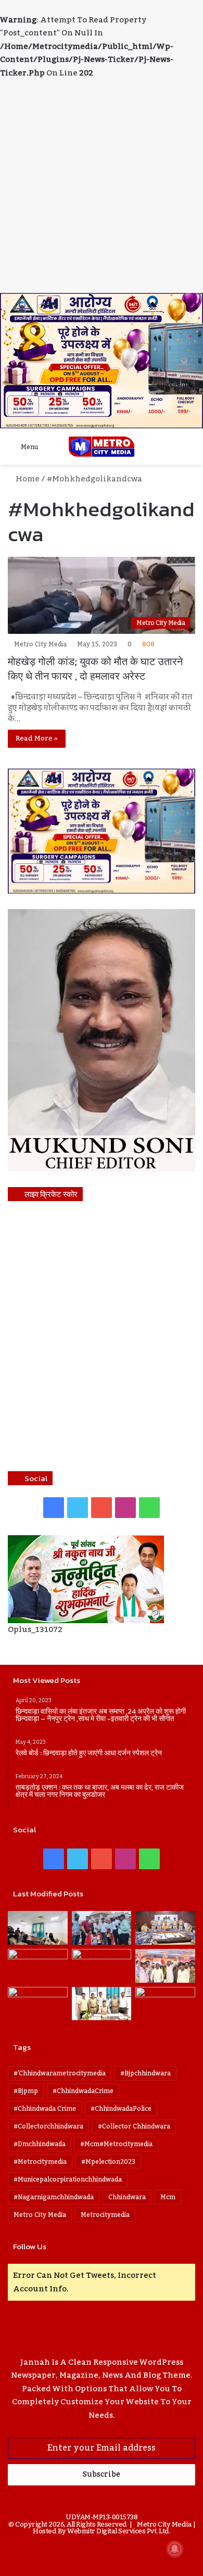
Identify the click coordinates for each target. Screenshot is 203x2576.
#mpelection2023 (108, 2162)
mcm (168, 2197)
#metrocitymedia (40, 2162)
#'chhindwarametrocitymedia (60, 2073)
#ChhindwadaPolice (121, 2109)
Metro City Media (40, 644)
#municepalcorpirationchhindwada (68, 2179)
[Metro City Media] (102, 447)
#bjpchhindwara (145, 2073)
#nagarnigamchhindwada (54, 2197)
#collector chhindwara (134, 2126)
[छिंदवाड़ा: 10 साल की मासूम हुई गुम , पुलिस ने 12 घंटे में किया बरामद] (102, 2004)
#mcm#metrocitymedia (116, 2144)
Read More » (37, 738)
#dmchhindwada (40, 2144)
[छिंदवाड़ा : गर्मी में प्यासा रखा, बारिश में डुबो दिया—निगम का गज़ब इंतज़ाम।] (38, 2004)
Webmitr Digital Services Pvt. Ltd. (119, 2531)
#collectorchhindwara (48, 2126)
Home (27, 479)
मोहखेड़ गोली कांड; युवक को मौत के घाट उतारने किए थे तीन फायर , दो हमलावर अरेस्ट (95, 669)
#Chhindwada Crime (45, 2109)
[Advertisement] (102, 186)
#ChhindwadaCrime (83, 2091)
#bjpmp (26, 2091)
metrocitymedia (105, 2215)
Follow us (30, 2246)
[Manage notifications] (175, 2549)
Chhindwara (127, 2197)
